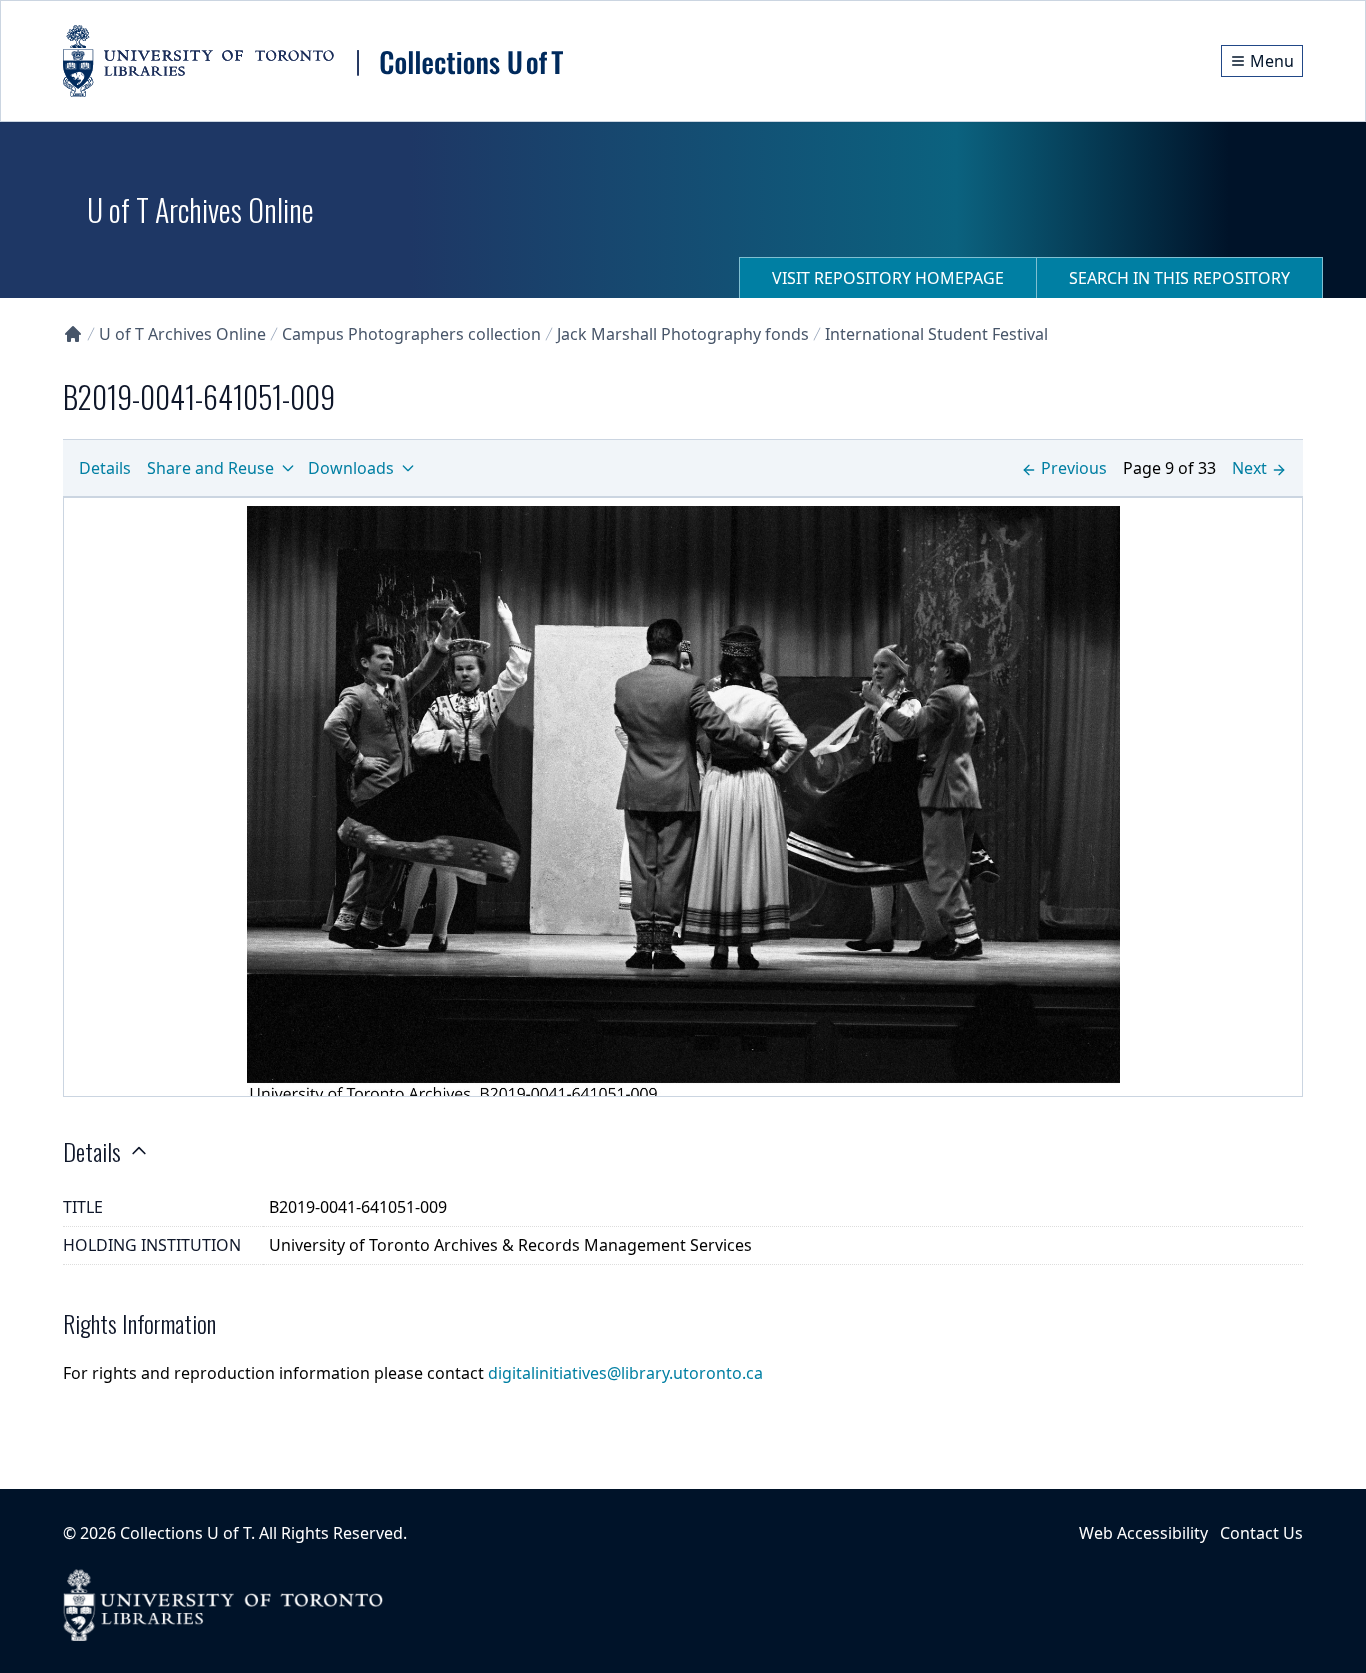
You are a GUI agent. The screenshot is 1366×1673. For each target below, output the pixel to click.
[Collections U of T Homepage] (73, 334)
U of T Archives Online (182, 334)
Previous (1074, 468)
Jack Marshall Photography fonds (683, 334)
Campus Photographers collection (411, 334)
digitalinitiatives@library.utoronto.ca (625, 1373)
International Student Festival (936, 334)
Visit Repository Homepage (888, 278)
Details (105, 468)
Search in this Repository (1179, 278)
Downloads (351, 468)
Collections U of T (185, 1533)
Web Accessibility (1143, 1533)
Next (1249, 468)
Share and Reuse (210, 468)
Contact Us (1261, 1533)
